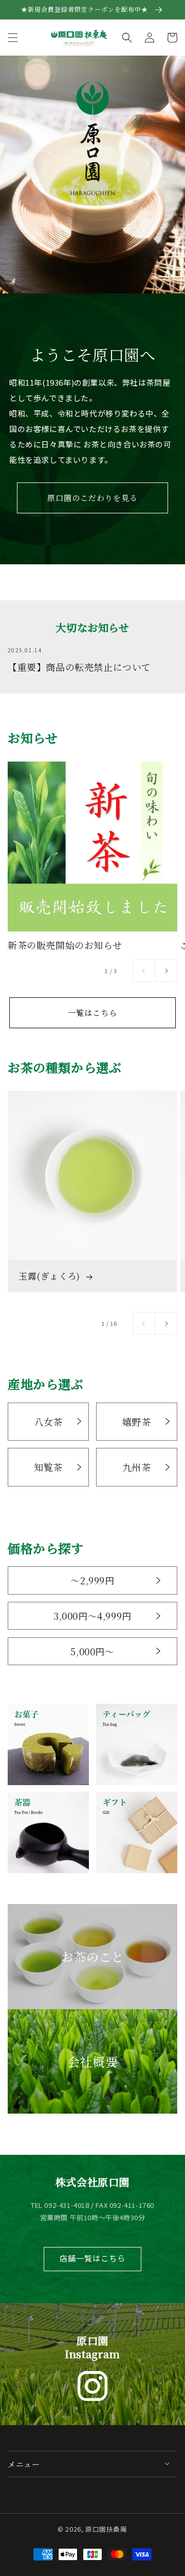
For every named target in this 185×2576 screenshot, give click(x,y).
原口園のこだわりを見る (92, 498)
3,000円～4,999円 (92, 1616)
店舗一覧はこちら (92, 2258)
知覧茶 (48, 1467)
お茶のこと (93, 1956)
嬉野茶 (137, 1422)
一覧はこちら (92, 1013)
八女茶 (48, 1422)
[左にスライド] (144, 971)
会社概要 (92, 2061)
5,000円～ (92, 1651)
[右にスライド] (166, 971)
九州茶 (137, 1467)
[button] (13, 38)
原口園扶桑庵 (106, 2529)
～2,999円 (92, 1580)
